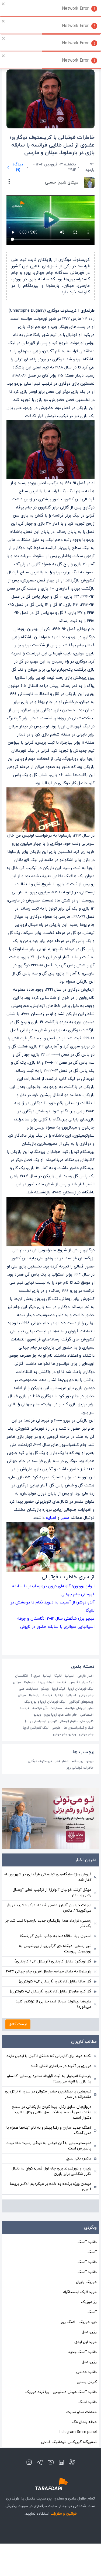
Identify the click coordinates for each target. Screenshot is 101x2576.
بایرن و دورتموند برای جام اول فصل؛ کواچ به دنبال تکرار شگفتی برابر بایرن (51, 2171)
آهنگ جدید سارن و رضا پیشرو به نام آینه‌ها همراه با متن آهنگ (49, 2130)
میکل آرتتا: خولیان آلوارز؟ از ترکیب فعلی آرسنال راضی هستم (52, 1893)
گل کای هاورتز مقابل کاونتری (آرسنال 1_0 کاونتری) (51, 1991)
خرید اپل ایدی (86, 2342)
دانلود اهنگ (88, 2402)
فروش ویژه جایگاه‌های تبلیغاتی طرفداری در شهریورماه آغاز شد (48, 1877)
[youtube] (51, 2462)
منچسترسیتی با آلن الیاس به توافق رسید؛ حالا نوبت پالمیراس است (48, 2146)
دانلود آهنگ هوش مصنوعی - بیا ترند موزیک (61, 2392)
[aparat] (72, 2462)
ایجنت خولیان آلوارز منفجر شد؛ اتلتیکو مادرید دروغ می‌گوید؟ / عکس (49, 1908)
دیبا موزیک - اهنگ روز (79, 2322)
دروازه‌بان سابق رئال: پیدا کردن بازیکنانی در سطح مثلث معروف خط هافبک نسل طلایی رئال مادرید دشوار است (52, 2112)
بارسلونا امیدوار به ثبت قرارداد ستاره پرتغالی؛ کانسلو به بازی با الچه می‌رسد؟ (49, 2079)
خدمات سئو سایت (81, 2412)
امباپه (50, 1518)
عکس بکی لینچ (79, 2159)
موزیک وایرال (86, 2282)
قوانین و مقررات (64, 2514)
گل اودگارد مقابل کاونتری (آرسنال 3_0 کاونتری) (53, 1961)
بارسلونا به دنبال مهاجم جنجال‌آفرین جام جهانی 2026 (49, 1971)
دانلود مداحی (86, 2372)
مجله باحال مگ (84, 2422)
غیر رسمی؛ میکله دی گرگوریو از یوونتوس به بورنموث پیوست (55, 1949)
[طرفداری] (51, 2484)
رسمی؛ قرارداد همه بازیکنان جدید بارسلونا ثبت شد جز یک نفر (48, 1923)
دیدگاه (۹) (18, 167)
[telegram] (40, 2462)
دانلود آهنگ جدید (82, 2352)
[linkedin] (61, 2462)
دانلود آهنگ (87, 2242)
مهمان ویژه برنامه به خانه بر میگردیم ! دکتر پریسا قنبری (51, 2187)
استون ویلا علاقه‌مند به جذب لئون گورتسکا (56, 1936)
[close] (4, 4)
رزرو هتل (89, 2332)
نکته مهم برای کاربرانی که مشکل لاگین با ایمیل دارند (49, 2056)
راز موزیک (89, 2302)
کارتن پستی (87, 2382)
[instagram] (29, 2462)
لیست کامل (18, 2024)
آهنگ (92, 2252)
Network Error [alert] (75, 9)
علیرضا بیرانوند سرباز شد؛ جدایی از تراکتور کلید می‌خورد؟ (53, 2004)
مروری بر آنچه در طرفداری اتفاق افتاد (61, 2066)
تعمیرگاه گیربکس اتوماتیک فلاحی (69, 2442)
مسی (64, 1518)
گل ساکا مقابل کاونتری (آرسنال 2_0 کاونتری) (55, 1981)
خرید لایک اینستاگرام (80, 2292)
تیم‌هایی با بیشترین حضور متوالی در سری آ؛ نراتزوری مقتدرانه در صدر (48, 2094)
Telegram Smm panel (78, 2432)
